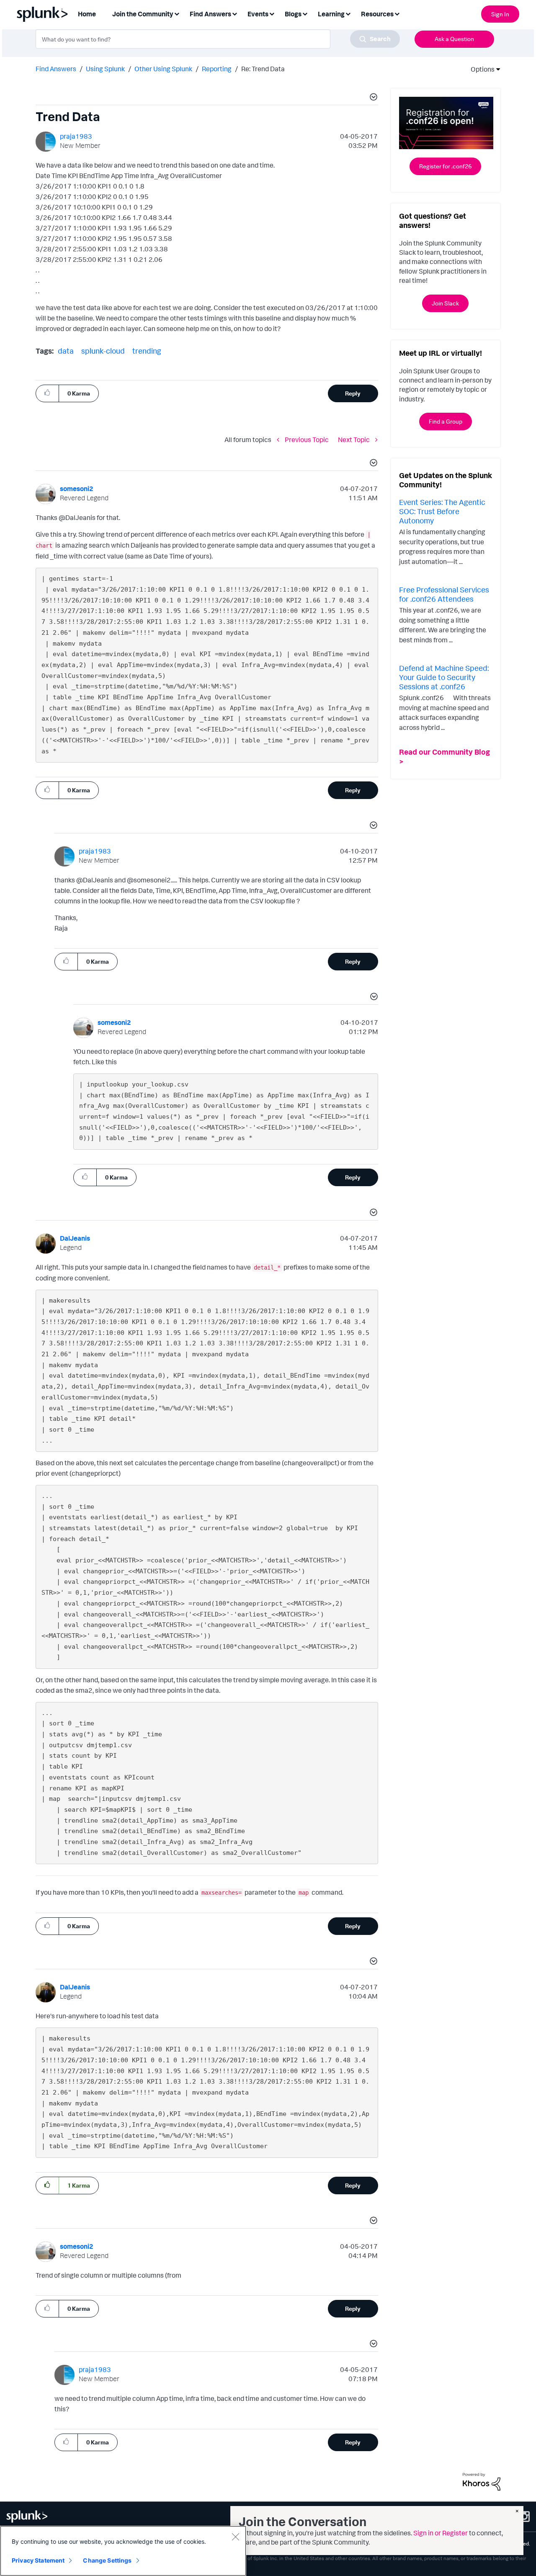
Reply (353, 393)
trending (147, 351)
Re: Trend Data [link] (263, 69)
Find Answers (56, 69)
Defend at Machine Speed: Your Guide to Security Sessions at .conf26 (444, 677)
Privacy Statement (38, 2560)
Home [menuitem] (87, 14)
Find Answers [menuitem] (210, 14)
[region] (123, 2551)
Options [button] (480, 69)
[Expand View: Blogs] (305, 13)
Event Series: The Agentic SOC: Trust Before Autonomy (442, 511)
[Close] (235, 2537)
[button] (372, 98)
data (66, 351)
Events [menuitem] (258, 14)
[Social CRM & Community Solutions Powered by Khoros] (482, 2481)
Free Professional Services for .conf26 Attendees (444, 594)
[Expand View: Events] (272, 13)
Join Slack (445, 303)
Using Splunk (105, 69)
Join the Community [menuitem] (143, 14)
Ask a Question (454, 39)
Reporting (217, 69)
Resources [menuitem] (377, 14)
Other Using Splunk (163, 69)
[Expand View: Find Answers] (234, 13)
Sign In (500, 14)
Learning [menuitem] (331, 14)
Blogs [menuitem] (293, 14)
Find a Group (446, 421)
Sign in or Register (441, 2533)
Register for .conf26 (445, 166)
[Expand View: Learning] (348, 13)
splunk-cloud (103, 351)
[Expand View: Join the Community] (177, 13)
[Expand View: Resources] (397, 13)
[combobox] (218, 39)
